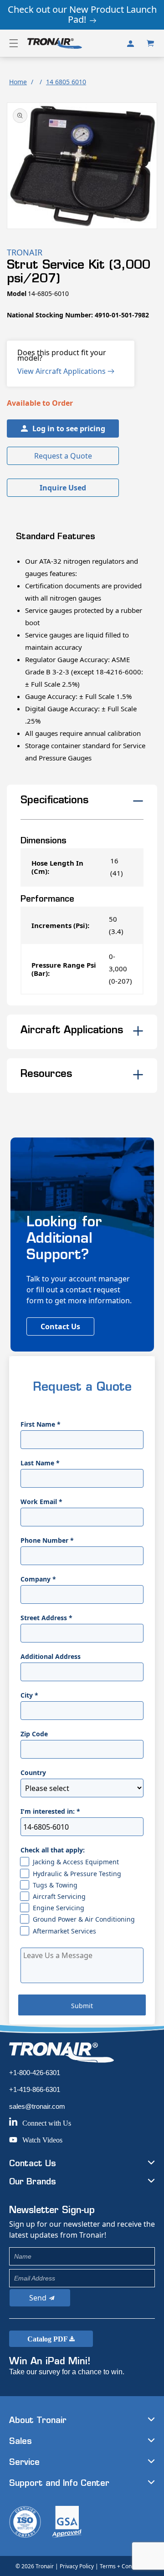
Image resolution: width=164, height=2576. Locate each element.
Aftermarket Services (64, 1931)
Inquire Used (63, 488)
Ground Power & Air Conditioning (84, 1919)
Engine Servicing (59, 1908)
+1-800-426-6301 (35, 2073)
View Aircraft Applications (62, 371)
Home (18, 82)
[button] (14, 43)
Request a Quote (63, 456)
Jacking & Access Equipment (76, 1862)
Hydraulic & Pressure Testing (77, 1874)
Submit (82, 2006)
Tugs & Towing (55, 1885)
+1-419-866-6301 (35, 2089)
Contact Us (60, 1326)
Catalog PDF (48, 2339)
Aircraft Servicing (59, 1896)
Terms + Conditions (124, 2566)
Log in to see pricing (69, 428)
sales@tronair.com (37, 2106)
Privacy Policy (77, 2566)
